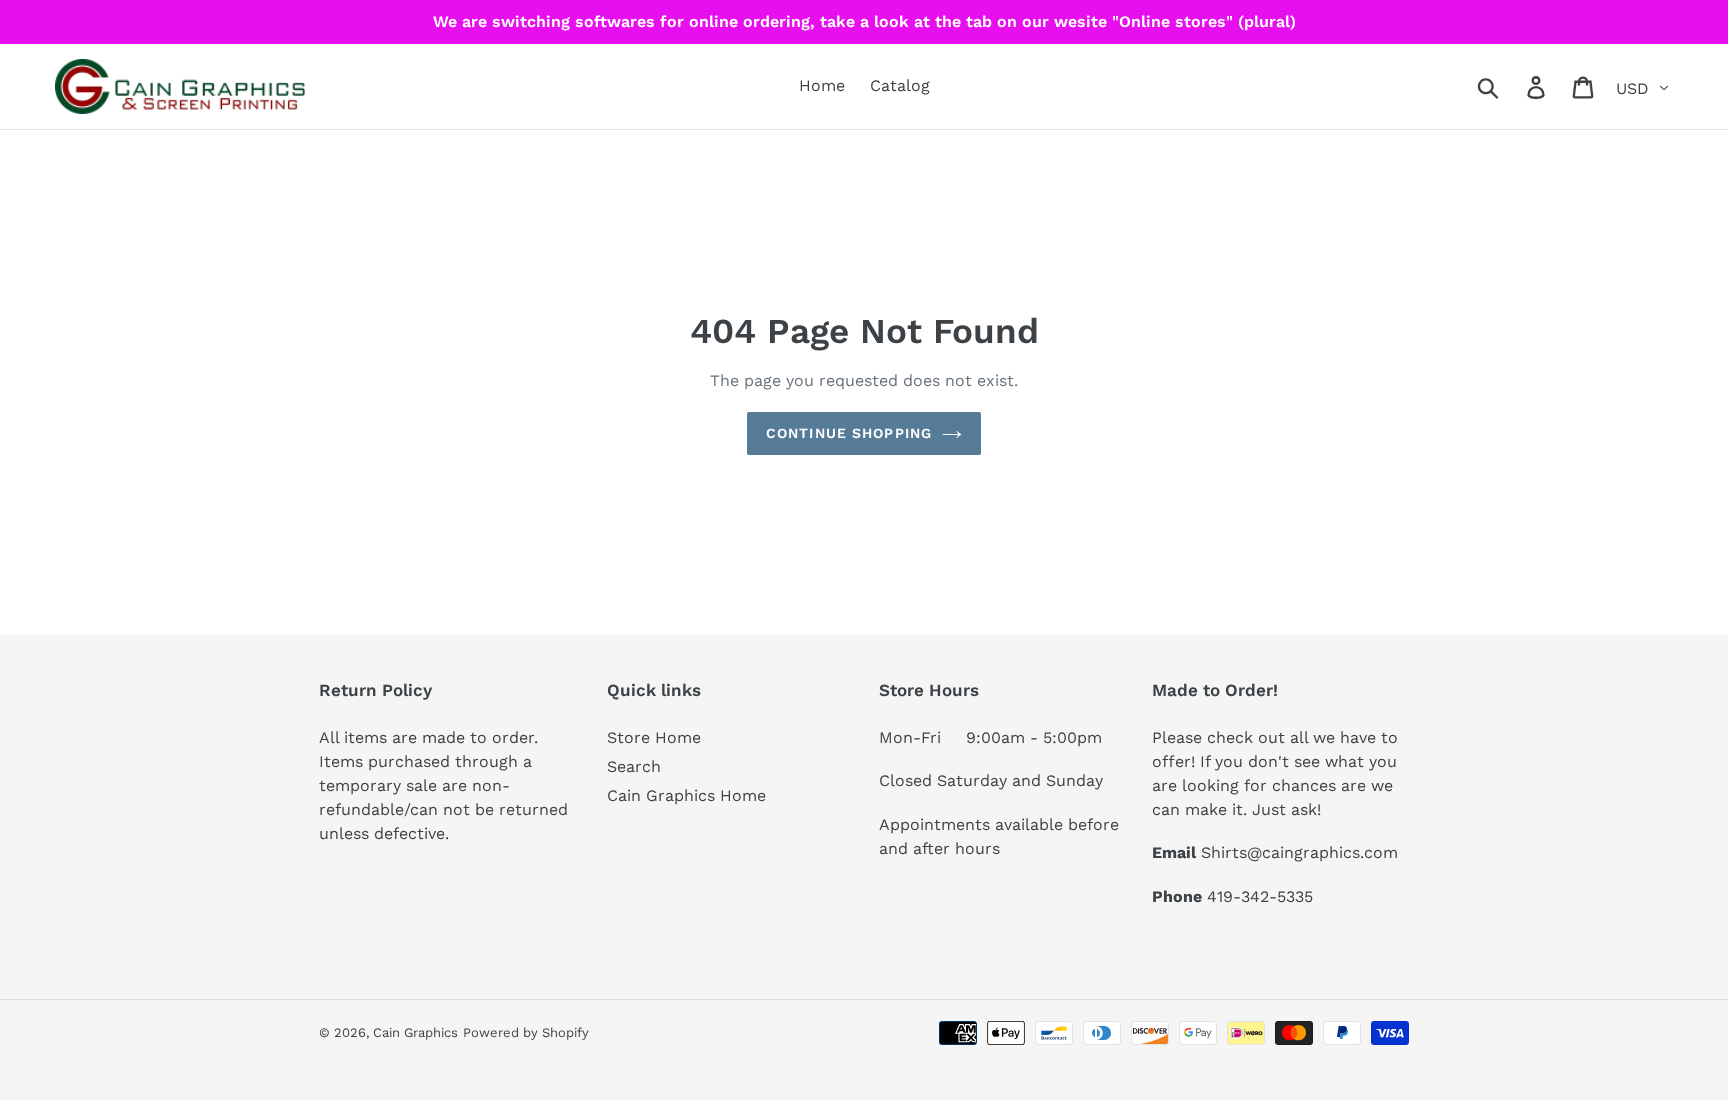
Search (634, 766)
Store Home (654, 737)
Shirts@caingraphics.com (1299, 852)
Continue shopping (849, 433)
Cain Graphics (415, 1032)
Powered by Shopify (526, 1032)
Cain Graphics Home (686, 795)
